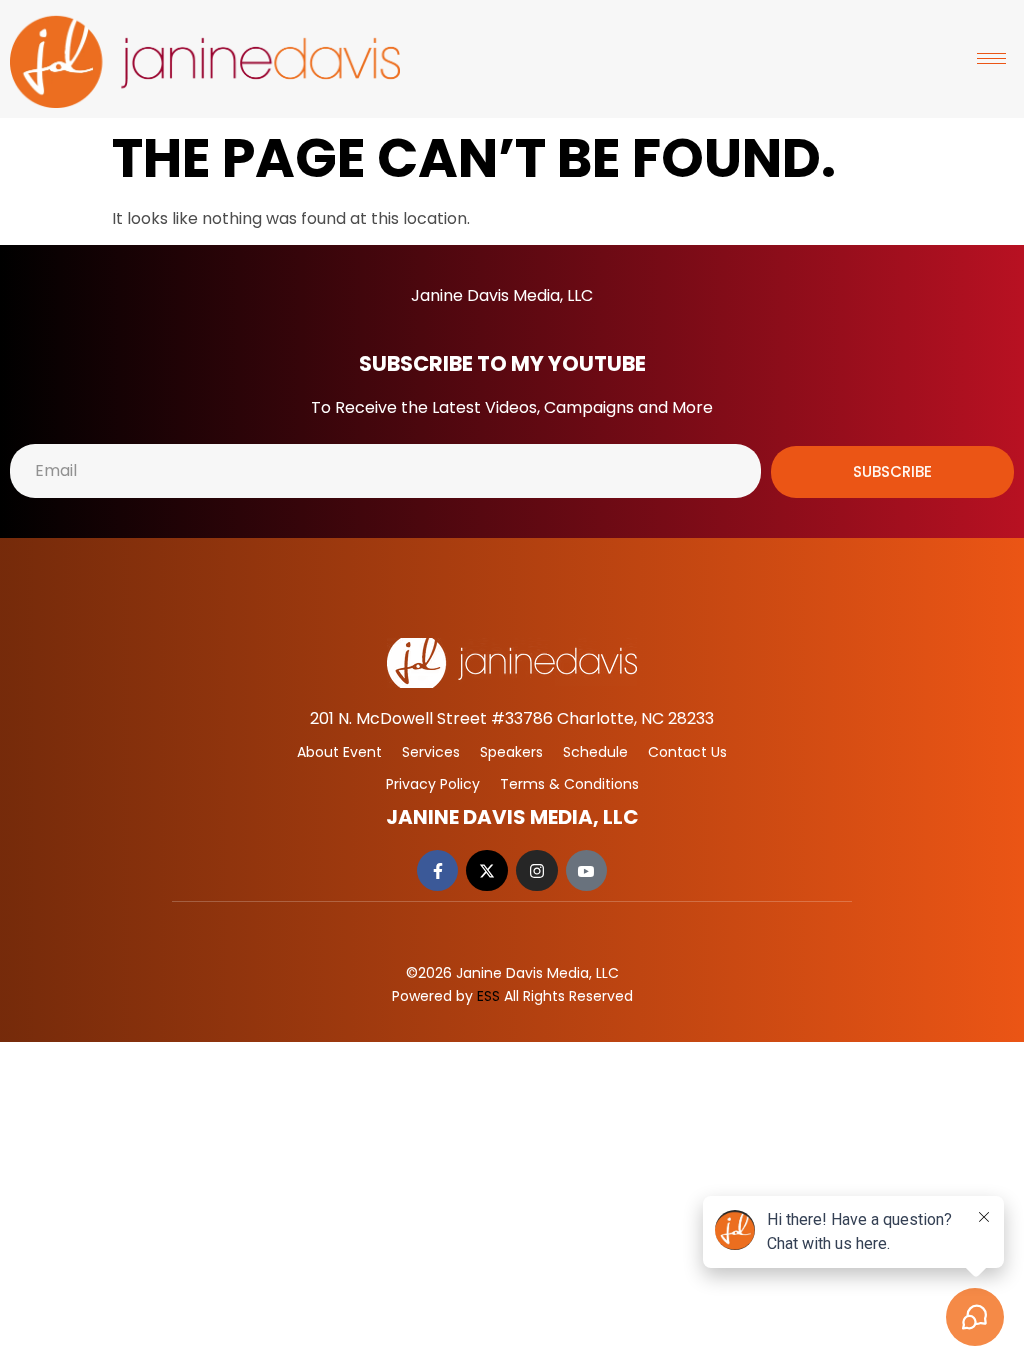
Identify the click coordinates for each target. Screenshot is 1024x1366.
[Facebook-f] (438, 871)
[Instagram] (537, 871)
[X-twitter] (487, 871)
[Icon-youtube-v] (587, 871)
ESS (488, 996)
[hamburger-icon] (991, 58)
